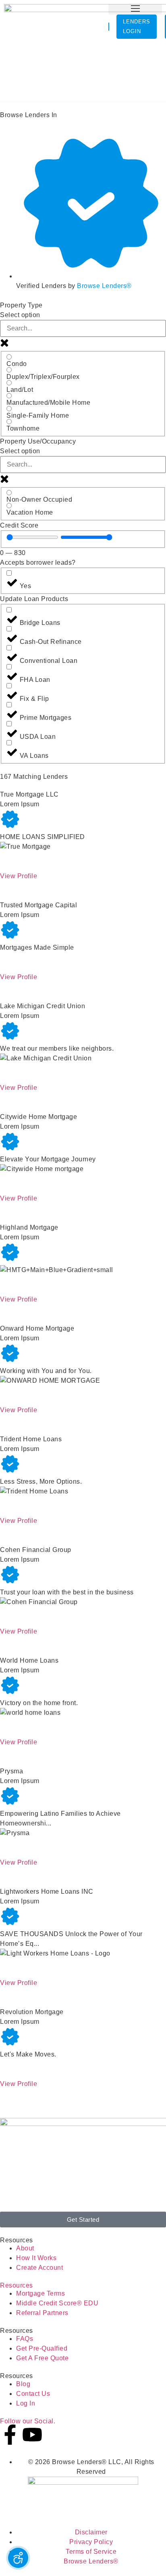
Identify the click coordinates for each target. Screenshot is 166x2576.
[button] (135, 9)
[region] (32, 537)
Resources (17, 2285)
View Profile (19, 876)
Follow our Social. (28, 2421)
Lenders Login (137, 26)
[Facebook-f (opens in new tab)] (10, 2435)
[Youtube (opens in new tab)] (32, 2435)
